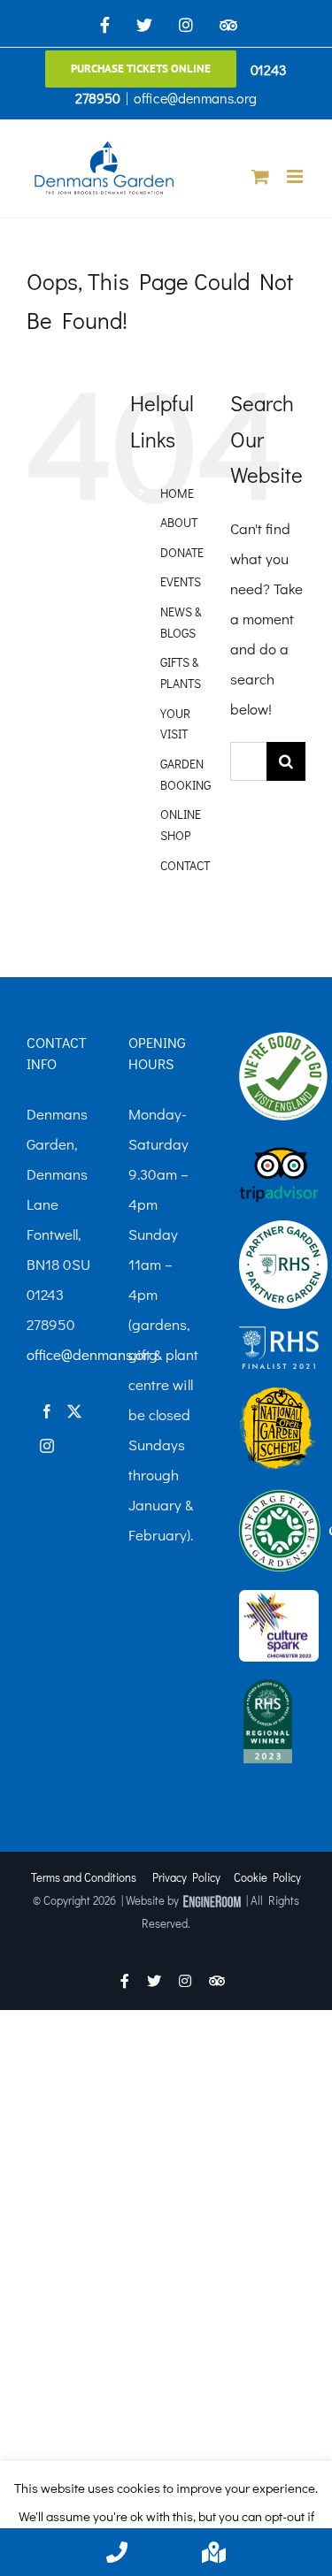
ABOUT (179, 522)
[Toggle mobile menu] (296, 176)
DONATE (182, 552)
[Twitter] (74, 1411)
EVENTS (181, 581)
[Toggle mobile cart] (260, 176)
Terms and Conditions (84, 1877)
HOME (177, 493)
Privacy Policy (186, 1877)
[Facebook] (47, 1411)
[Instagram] (47, 1446)
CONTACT (185, 865)
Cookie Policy (267, 1877)
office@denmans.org (195, 98)
